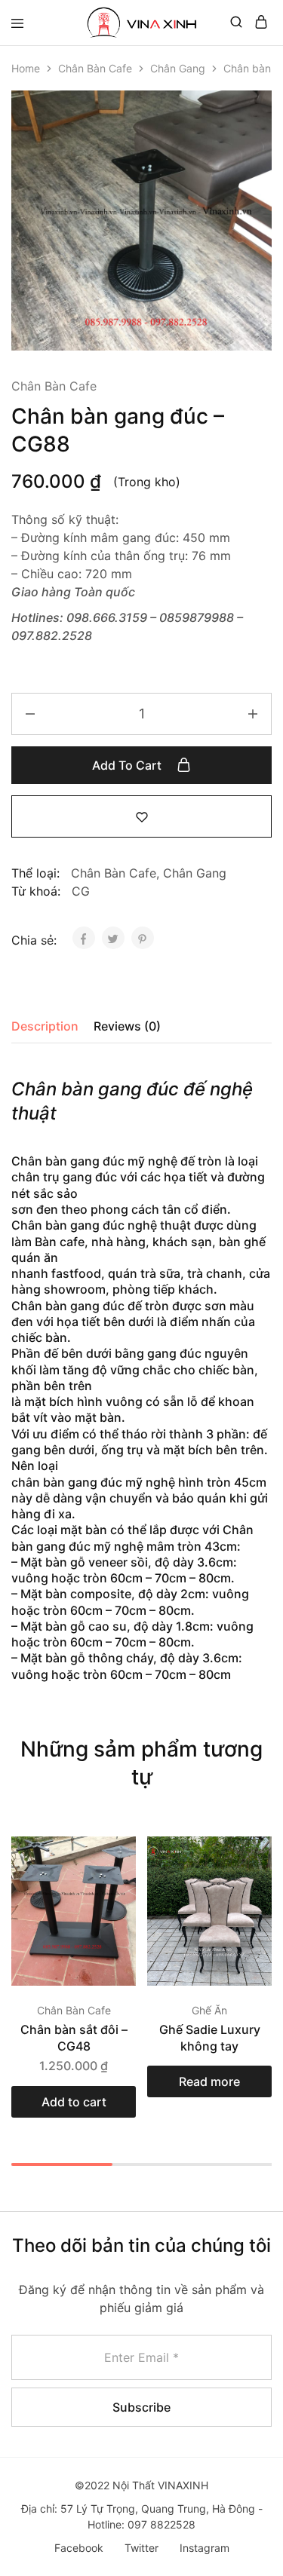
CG (81, 891)
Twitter (141, 2548)
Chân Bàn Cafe (95, 68)
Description (45, 1026)
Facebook (79, 2548)
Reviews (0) (127, 1026)
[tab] (49, 1026)
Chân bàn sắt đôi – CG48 (74, 2037)
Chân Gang (178, 68)
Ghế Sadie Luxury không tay (210, 2037)
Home (26, 68)
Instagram (205, 2548)
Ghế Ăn (209, 2010)
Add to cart (128, 765)
